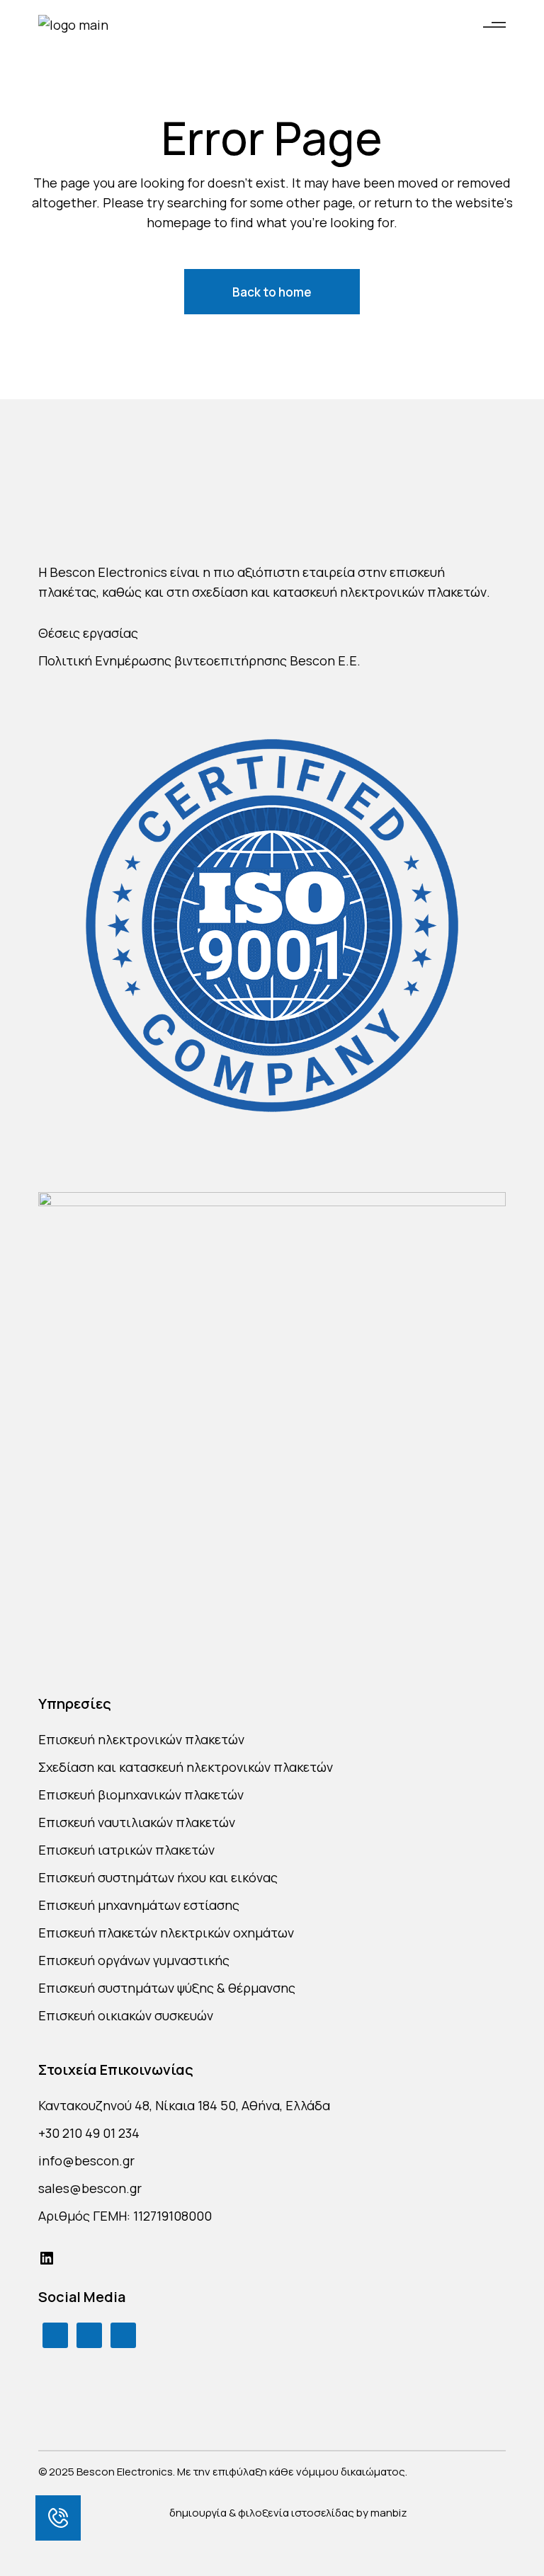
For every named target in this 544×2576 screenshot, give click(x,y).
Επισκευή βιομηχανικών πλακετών (141, 1794)
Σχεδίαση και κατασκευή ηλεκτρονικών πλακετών (186, 1767)
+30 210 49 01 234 (89, 2133)
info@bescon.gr (86, 2160)
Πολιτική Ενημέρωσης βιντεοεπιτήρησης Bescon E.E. (199, 660)
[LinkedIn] (47, 2258)
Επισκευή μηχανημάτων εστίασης (139, 1905)
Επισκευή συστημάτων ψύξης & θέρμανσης (167, 1988)
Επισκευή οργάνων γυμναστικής (134, 1960)
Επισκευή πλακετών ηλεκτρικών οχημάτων (166, 1933)
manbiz (389, 2513)
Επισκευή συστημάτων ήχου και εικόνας (158, 1877)
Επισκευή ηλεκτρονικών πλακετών (141, 1739)
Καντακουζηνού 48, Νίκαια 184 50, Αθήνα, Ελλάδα (184, 2105)
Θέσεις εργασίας (88, 633)
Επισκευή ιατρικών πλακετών (126, 1850)
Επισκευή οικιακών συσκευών (126, 2015)
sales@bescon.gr (90, 2188)
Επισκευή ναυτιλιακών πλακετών (137, 1822)
